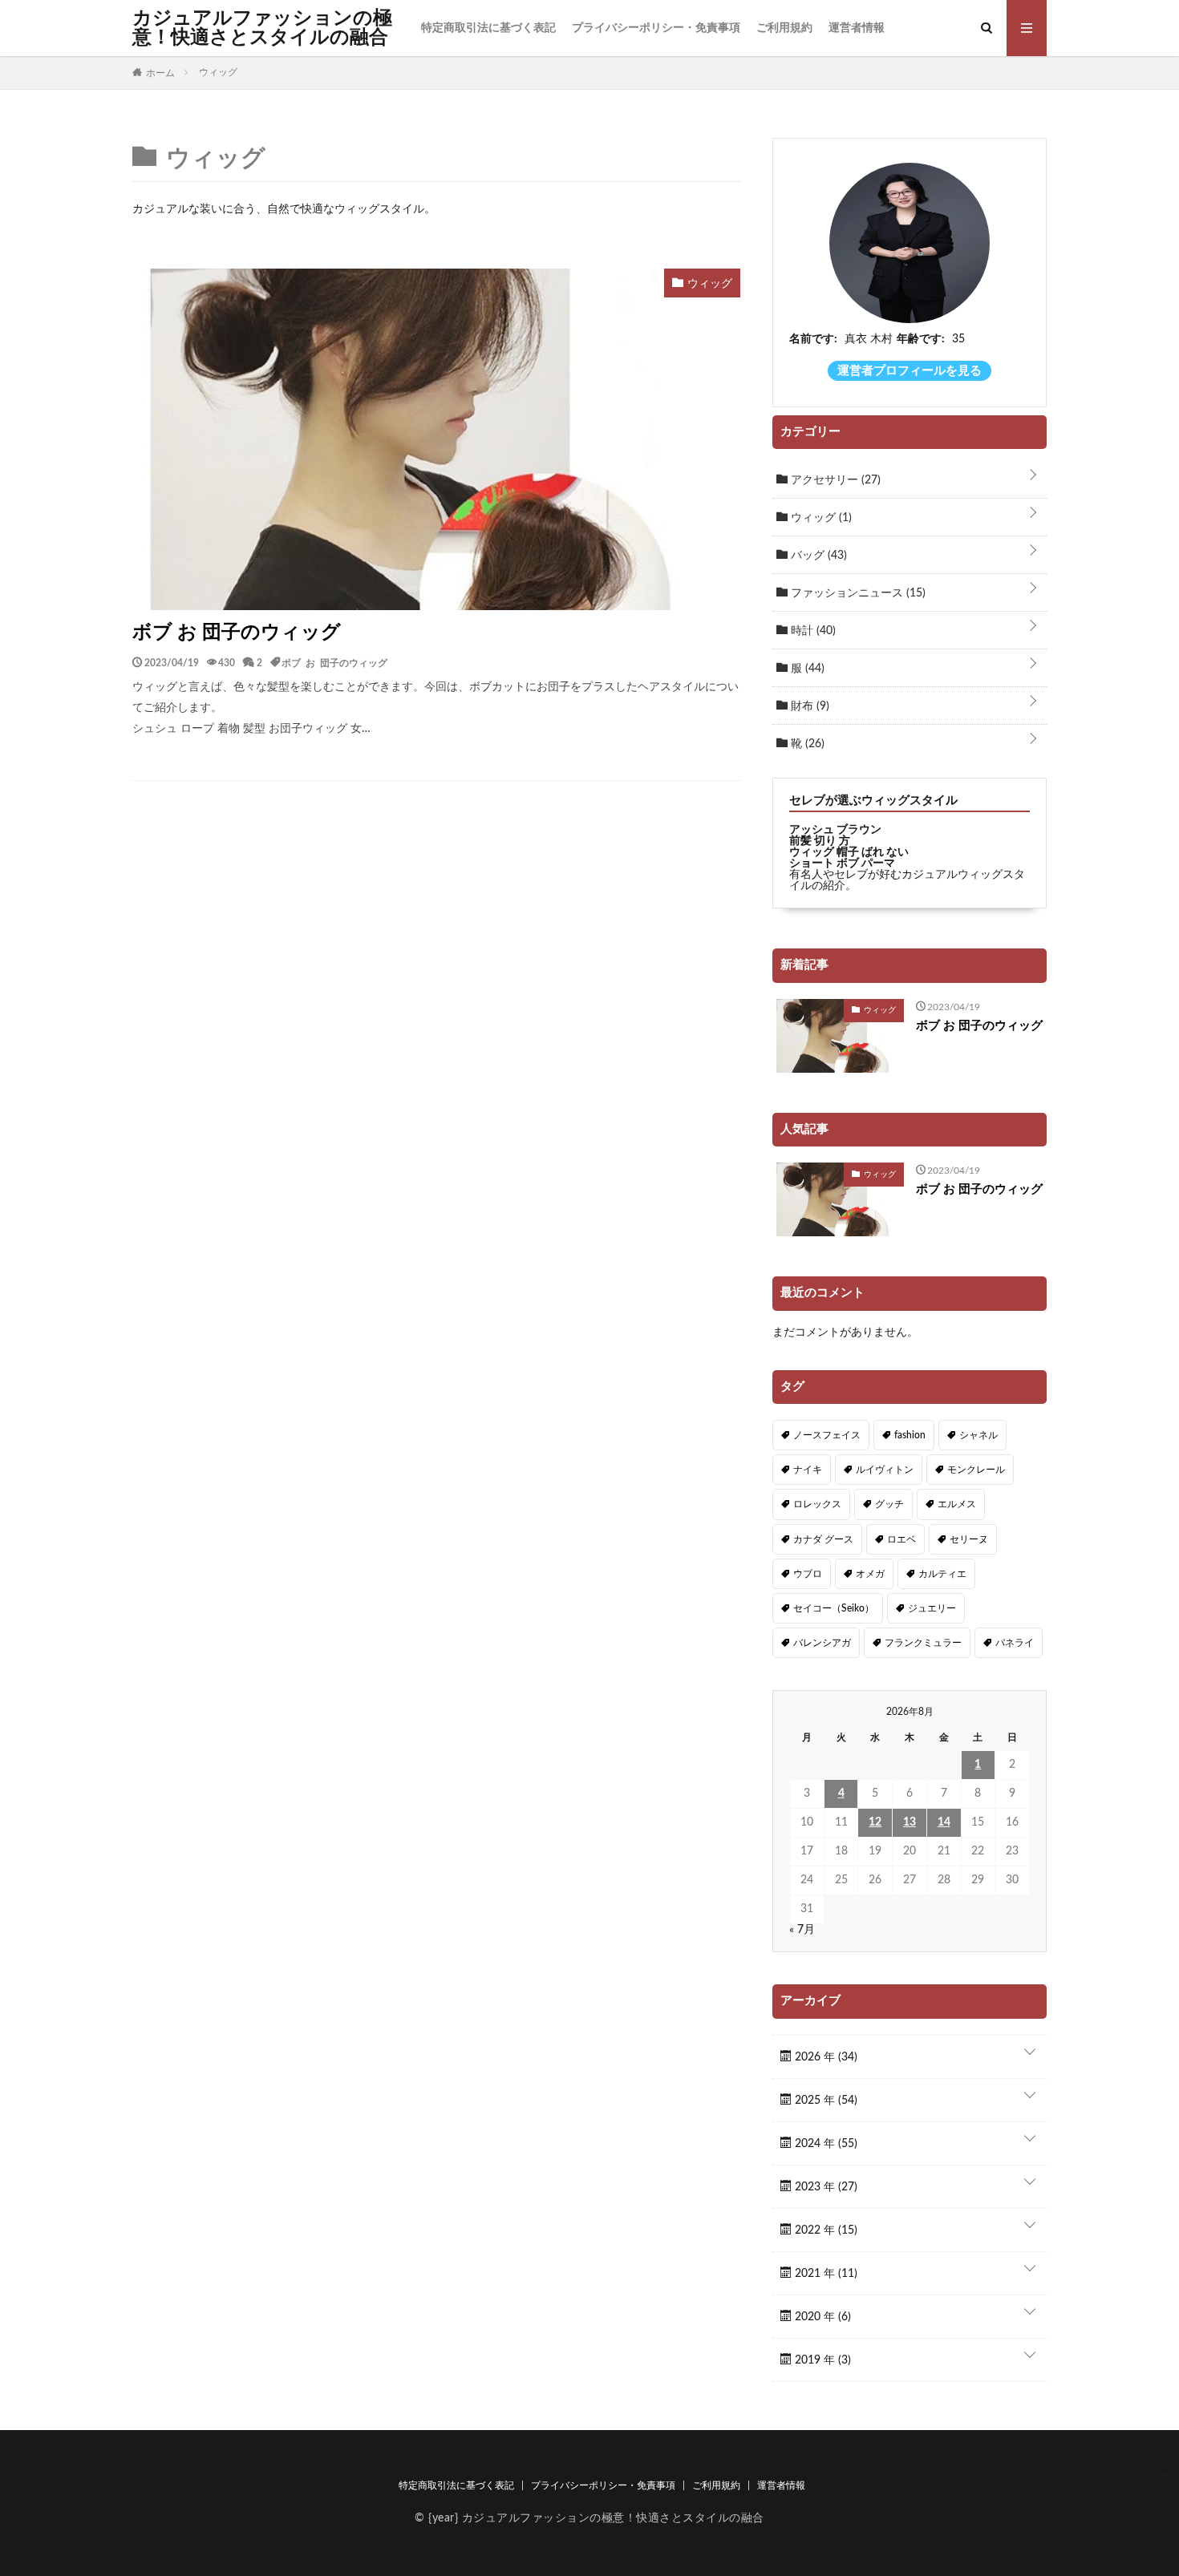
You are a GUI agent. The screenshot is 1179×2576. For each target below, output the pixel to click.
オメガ (870, 1574)
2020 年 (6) (821, 2317)
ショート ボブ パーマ (842, 863)
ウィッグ (820, 518)
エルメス (957, 1504)
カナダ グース (823, 1539)
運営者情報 (857, 28)
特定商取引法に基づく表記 (488, 28)
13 (910, 1822)
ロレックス (817, 1504)
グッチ (889, 1504)
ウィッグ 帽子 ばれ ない (849, 852)
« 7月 (802, 1930)
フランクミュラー (923, 1643)
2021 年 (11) (824, 2274)
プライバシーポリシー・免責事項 (656, 28)
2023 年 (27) (824, 2187)
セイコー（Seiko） (834, 1608)
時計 (812, 631)
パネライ (1015, 1643)
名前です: (813, 339)
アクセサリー (834, 480)
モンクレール (976, 1470)
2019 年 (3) (821, 2360)
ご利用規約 (784, 28)
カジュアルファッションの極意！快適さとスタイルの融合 (262, 28)
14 (944, 1822)
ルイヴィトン (885, 1470)
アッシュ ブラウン (835, 830)
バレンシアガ (822, 1643)
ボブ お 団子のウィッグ (237, 633)
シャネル (978, 1435)
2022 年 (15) (824, 2230)
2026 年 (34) (824, 2057)
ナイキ (808, 1470)
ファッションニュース (857, 593)
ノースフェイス (827, 1435)
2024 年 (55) (824, 2144)
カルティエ (942, 1574)
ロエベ (901, 1539)
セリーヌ (969, 1539)
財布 (808, 706)
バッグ (817, 556)
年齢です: (921, 339)
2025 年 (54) (824, 2101)
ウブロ (808, 1574)
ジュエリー (932, 1608)
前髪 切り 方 (820, 841)
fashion (910, 1435)
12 (875, 1822)
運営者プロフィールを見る (910, 371)
